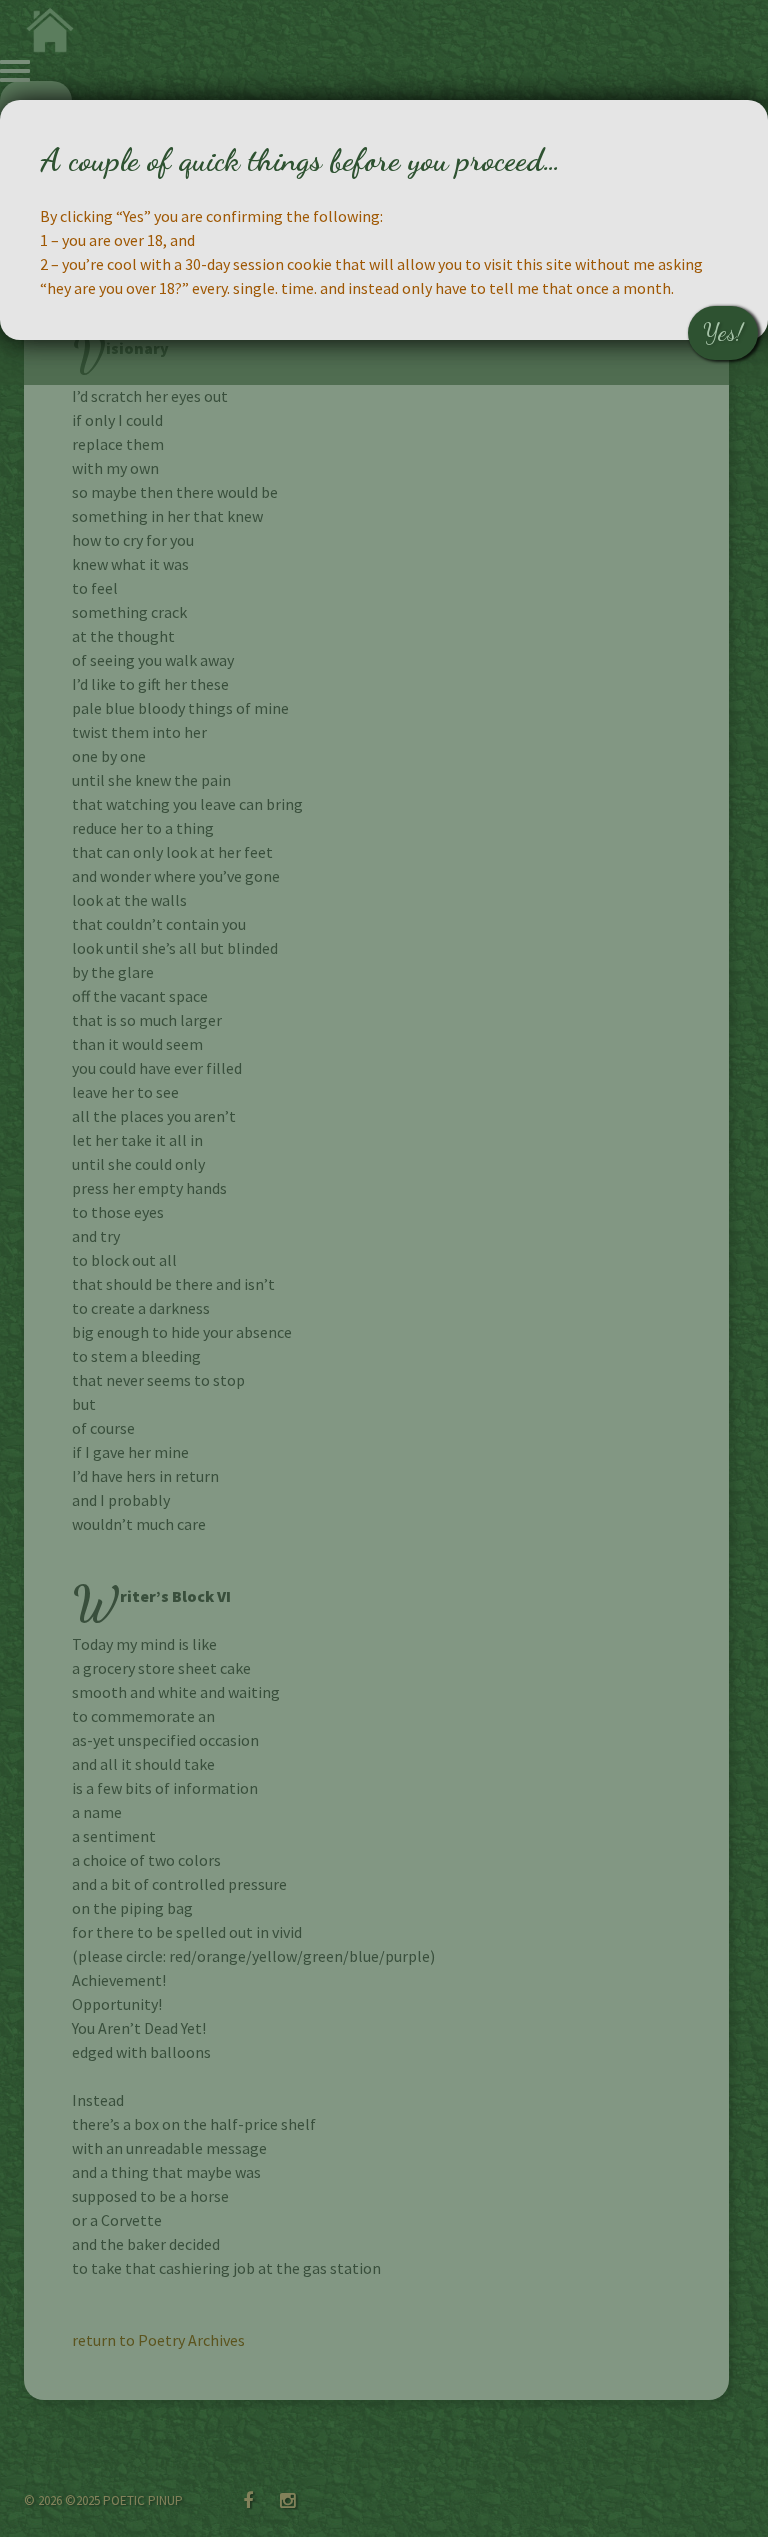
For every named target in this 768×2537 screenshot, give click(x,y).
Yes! (723, 332)
